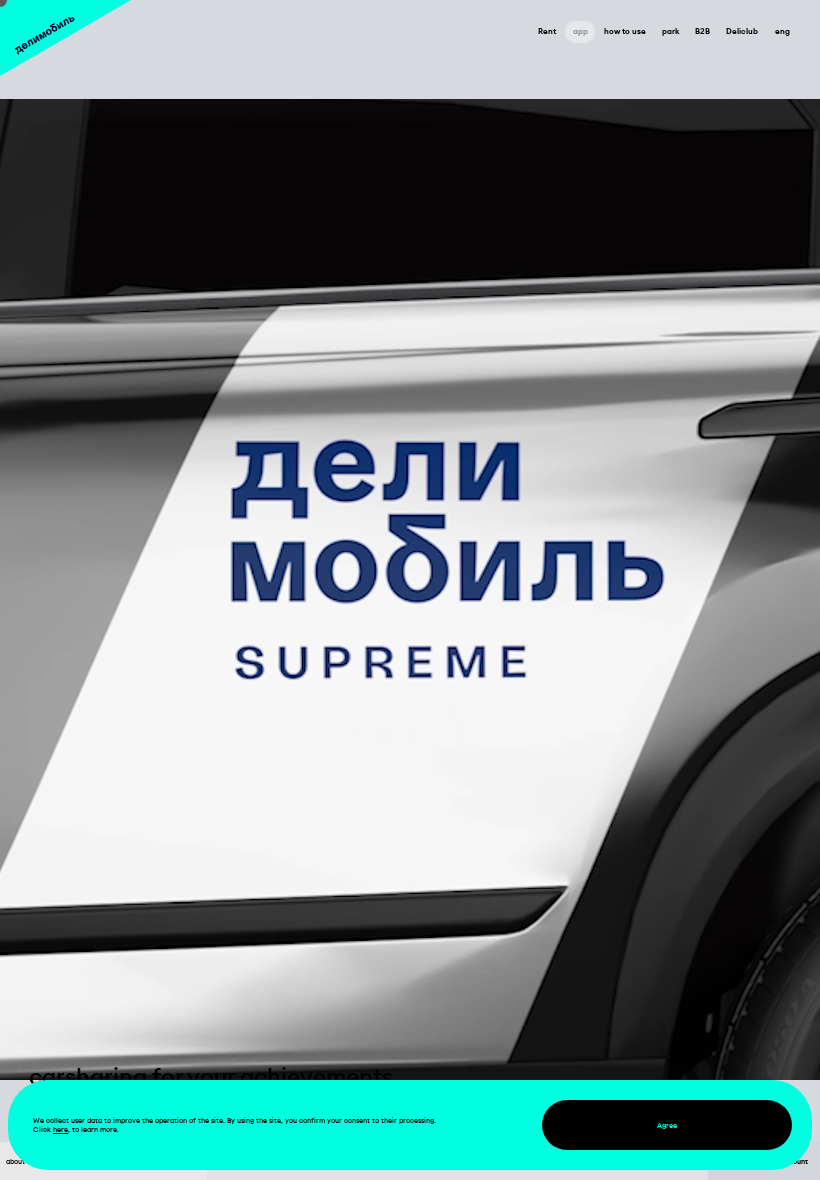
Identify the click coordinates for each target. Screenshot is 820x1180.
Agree (667, 1125)
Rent (547, 31)
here (60, 1129)
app (580, 31)
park (670, 31)
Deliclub (742, 31)
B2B (702, 31)
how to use (625, 31)
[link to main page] (65, 38)
